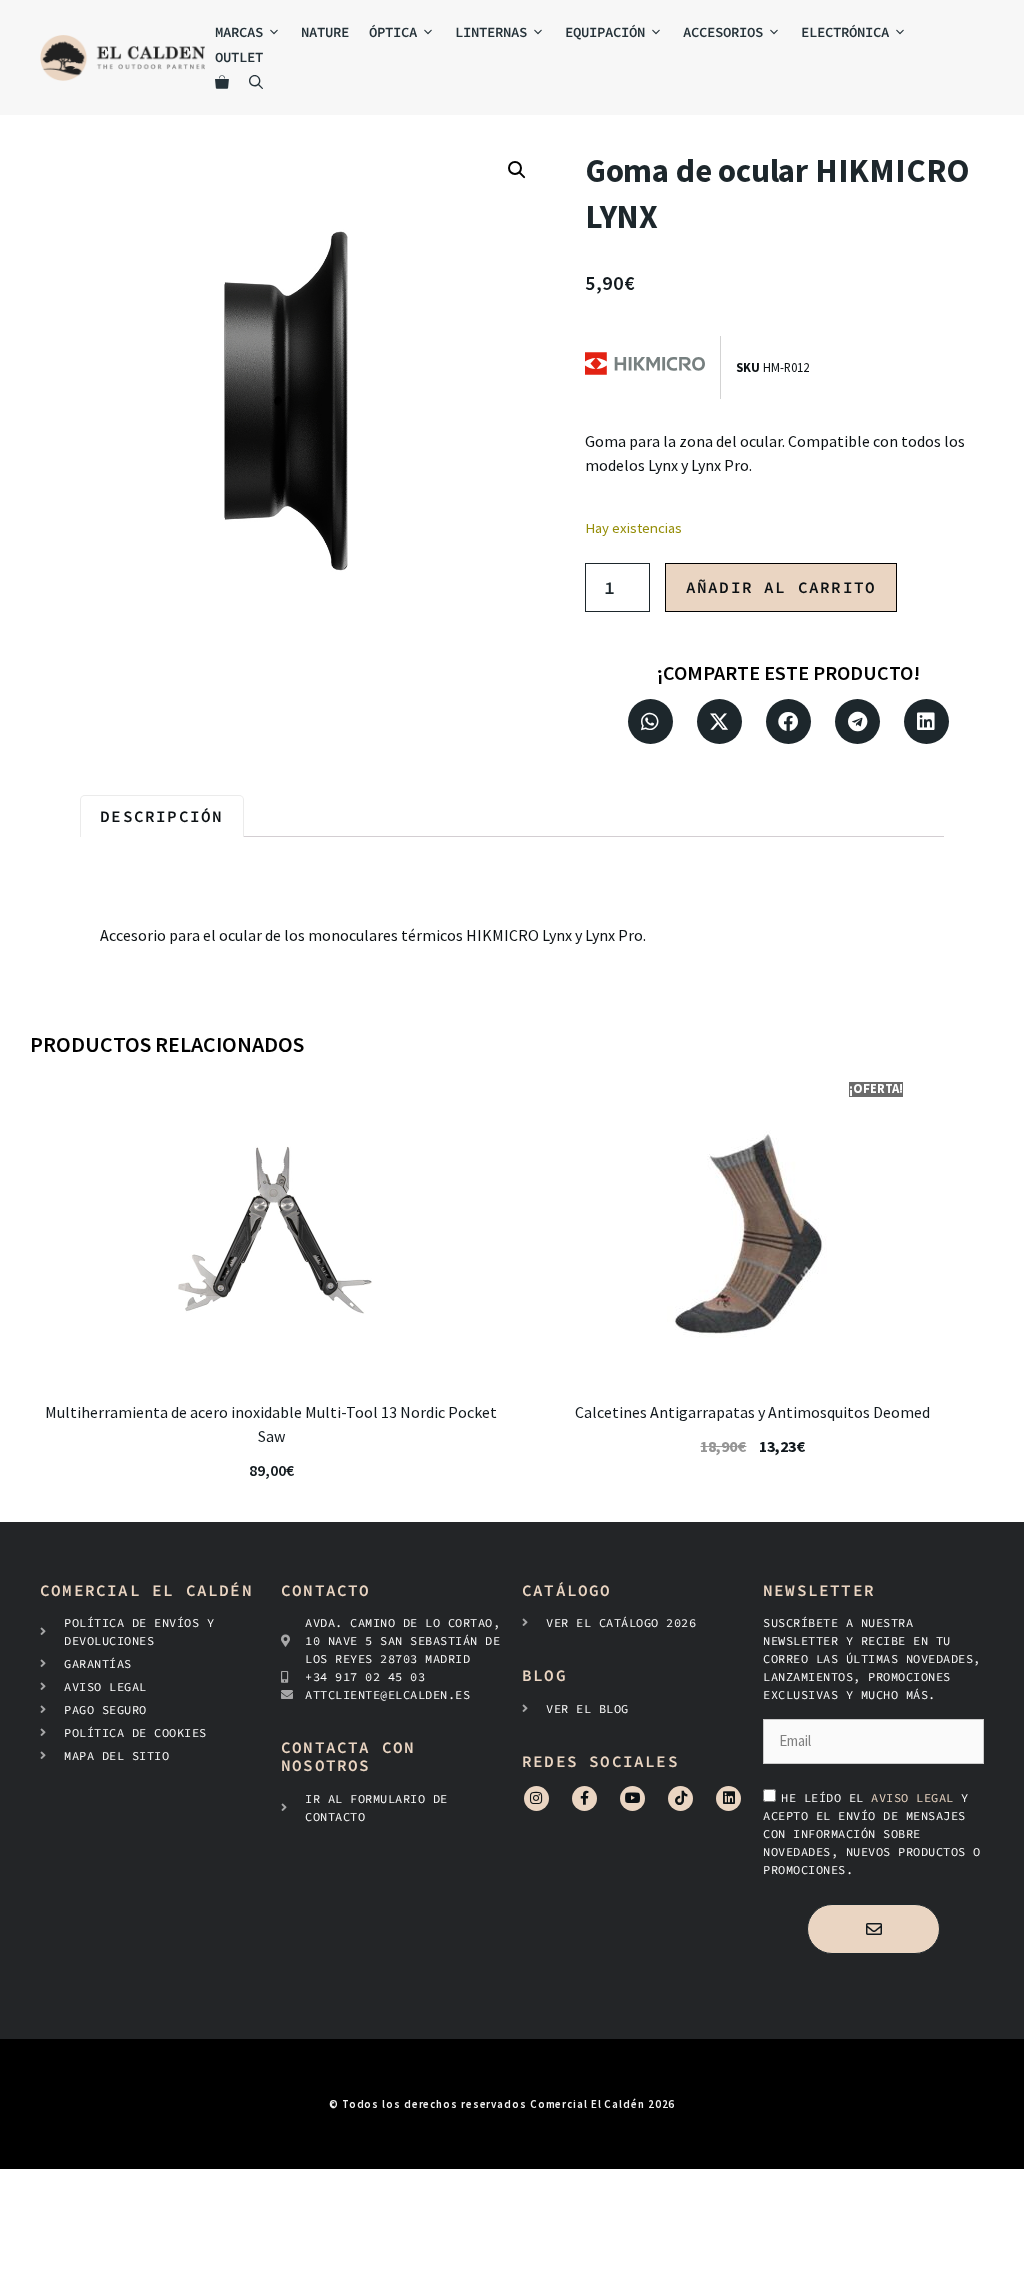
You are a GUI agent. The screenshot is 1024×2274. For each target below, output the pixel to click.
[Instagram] (536, 1798)
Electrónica (845, 32)
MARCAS (239, 32)
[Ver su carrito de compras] (222, 82)
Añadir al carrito (781, 587)
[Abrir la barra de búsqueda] (256, 82)
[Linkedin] (728, 1798)
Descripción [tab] (161, 816)
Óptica (393, 32)
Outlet (239, 57)
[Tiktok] (680, 1798)
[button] (517, 170)
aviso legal (916, 1797)
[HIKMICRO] (652, 367)
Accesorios (723, 32)
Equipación (605, 32)
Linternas (491, 32)
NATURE (325, 32)
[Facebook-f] (584, 1798)
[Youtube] (632, 1798)
